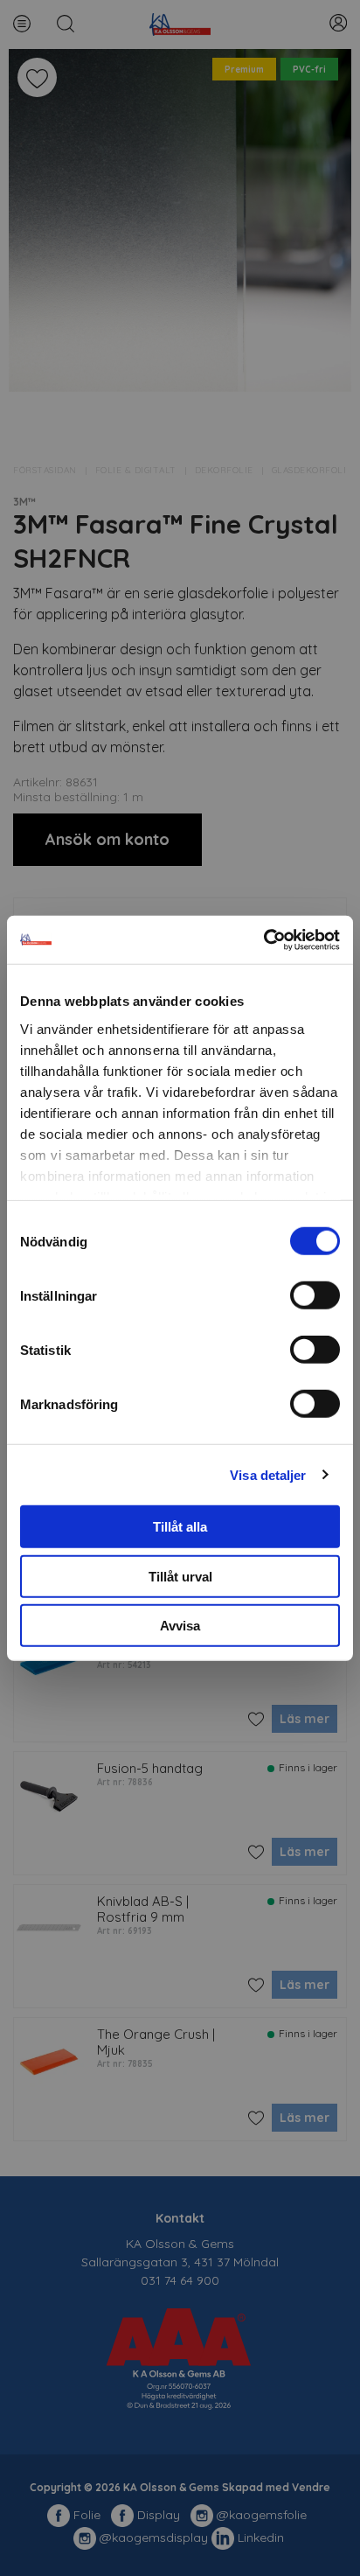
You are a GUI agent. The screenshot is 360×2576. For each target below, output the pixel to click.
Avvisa (180, 1626)
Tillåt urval (180, 1576)
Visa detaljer (268, 1474)
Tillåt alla (180, 1527)
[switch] (315, 1295)
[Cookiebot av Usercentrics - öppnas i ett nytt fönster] (263, 939)
